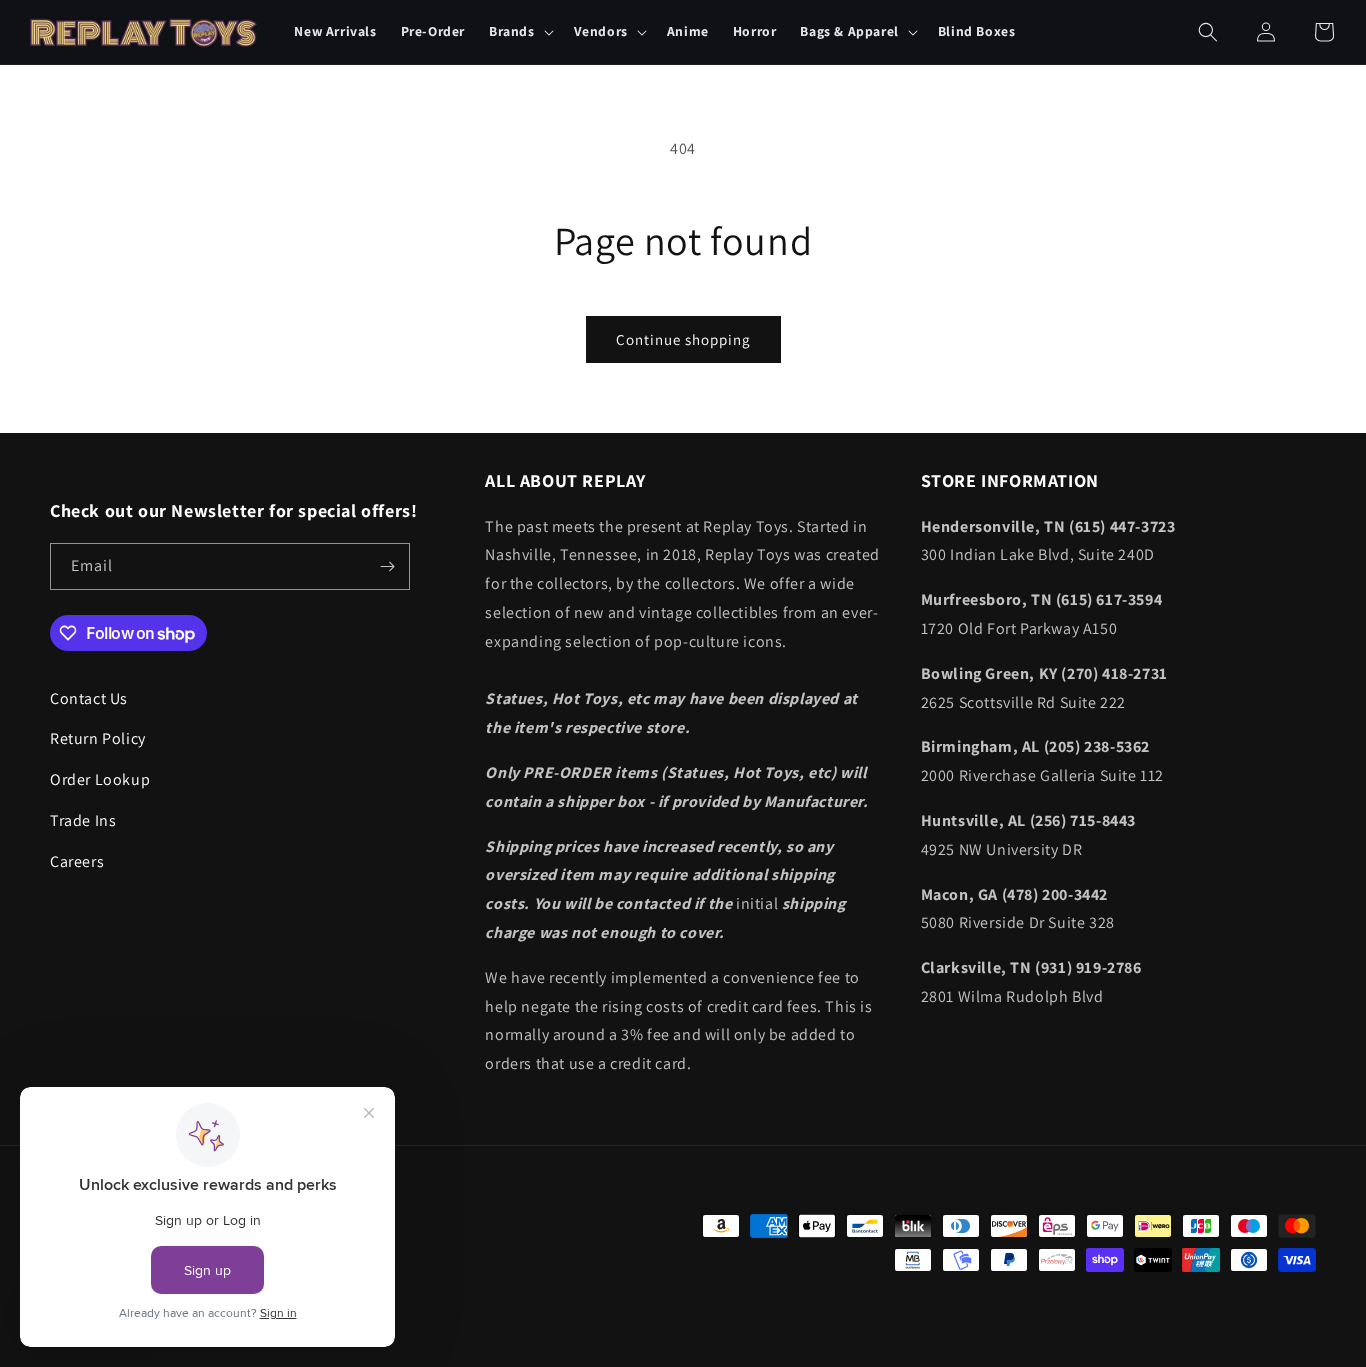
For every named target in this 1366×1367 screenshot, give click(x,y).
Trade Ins (83, 820)
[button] (519, 32)
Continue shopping (683, 339)
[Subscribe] (387, 566)
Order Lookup (100, 779)
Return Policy (98, 739)
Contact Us (89, 698)
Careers (77, 861)
